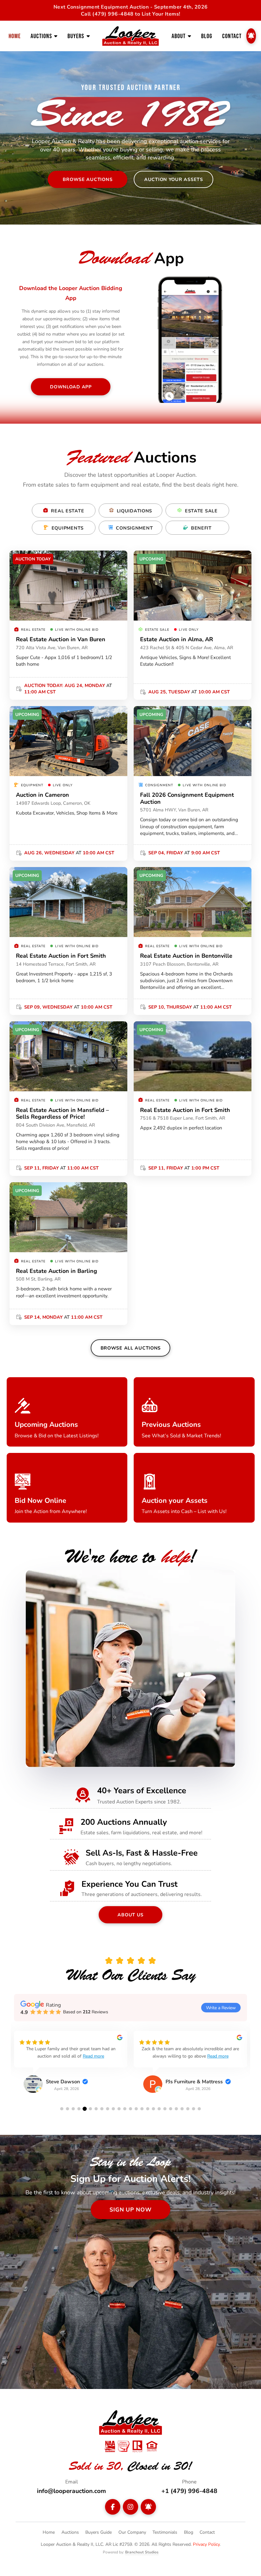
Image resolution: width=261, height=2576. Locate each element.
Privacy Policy (206, 2544)
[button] (62, 2109)
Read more (111, 2056)
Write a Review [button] (221, 2007)
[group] (71, 2067)
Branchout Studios (142, 2552)
